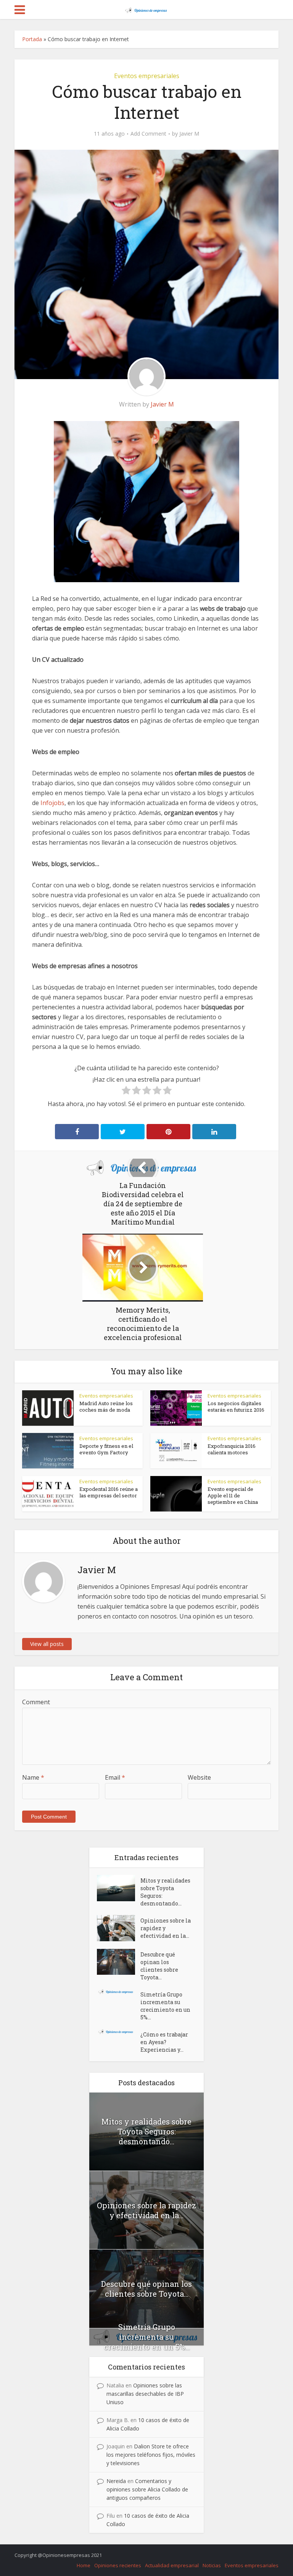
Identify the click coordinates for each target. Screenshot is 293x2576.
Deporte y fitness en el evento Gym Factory (106, 1449)
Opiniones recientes (118, 2565)
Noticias (212, 2565)
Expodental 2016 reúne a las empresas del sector (109, 1492)
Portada (32, 39)
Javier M (189, 134)
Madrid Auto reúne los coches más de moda (106, 1406)
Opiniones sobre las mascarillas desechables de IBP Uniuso (145, 2394)
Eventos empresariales (147, 76)
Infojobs (52, 803)
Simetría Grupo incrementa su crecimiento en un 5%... (165, 2006)
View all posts (47, 1644)
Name (33, 1777)
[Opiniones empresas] (146, 9)
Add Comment (148, 134)
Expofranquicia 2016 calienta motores (232, 1449)
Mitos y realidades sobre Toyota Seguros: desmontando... (165, 1892)
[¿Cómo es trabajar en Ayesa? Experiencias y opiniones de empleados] (119, 2032)
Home (84, 2565)
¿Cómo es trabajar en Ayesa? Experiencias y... (164, 2042)
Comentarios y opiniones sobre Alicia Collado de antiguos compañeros (147, 2489)
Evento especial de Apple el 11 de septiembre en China (233, 1495)
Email (115, 1777)
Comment (36, 1702)
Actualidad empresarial (172, 2565)
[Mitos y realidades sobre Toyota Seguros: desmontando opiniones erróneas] (119, 1888)
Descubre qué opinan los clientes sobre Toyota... (159, 1966)
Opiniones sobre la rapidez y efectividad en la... (166, 1928)
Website (199, 1777)
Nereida (116, 2481)
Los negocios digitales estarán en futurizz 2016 (236, 1406)
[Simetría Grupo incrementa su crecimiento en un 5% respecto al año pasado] (119, 1992)
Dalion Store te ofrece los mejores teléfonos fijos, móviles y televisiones (151, 2455)
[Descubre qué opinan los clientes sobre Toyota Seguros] (119, 1962)
